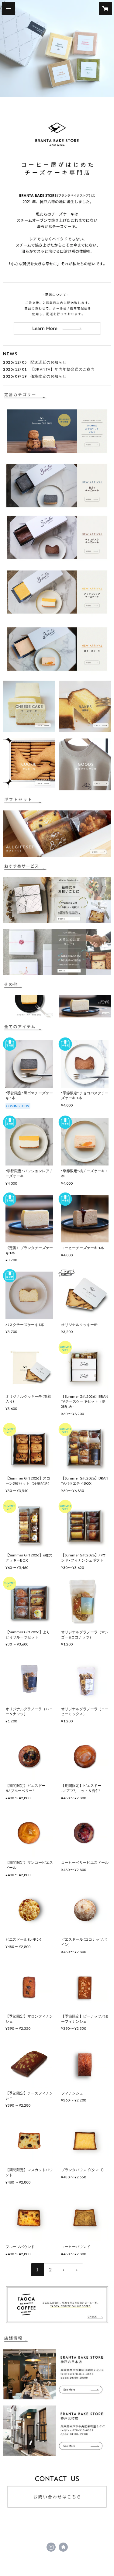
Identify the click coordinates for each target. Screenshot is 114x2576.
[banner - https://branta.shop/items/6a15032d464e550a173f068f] (57, 649)
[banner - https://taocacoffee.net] (57, 2305)
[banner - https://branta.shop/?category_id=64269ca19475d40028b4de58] (57, 834)
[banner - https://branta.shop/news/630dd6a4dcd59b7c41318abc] (85, 1007)
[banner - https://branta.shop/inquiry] (57, 2488)
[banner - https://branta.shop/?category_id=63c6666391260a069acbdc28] (85, 707)
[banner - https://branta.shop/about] (57, 314)
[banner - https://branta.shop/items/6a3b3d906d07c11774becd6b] (57, 592)
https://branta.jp (63, 2547)
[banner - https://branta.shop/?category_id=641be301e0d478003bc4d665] (29, 764)
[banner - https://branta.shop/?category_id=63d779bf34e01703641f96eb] (85, 764)
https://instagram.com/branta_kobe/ (51, 2547)
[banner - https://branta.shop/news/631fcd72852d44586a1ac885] (29, 1007)
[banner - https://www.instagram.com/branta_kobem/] (57, 2431)
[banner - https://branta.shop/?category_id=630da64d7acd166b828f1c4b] (29, 707)
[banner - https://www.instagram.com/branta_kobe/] (57, 2374)
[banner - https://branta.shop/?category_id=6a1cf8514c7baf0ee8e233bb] (57, 431)
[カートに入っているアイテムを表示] (105, 9)
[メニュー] (9, 9)
